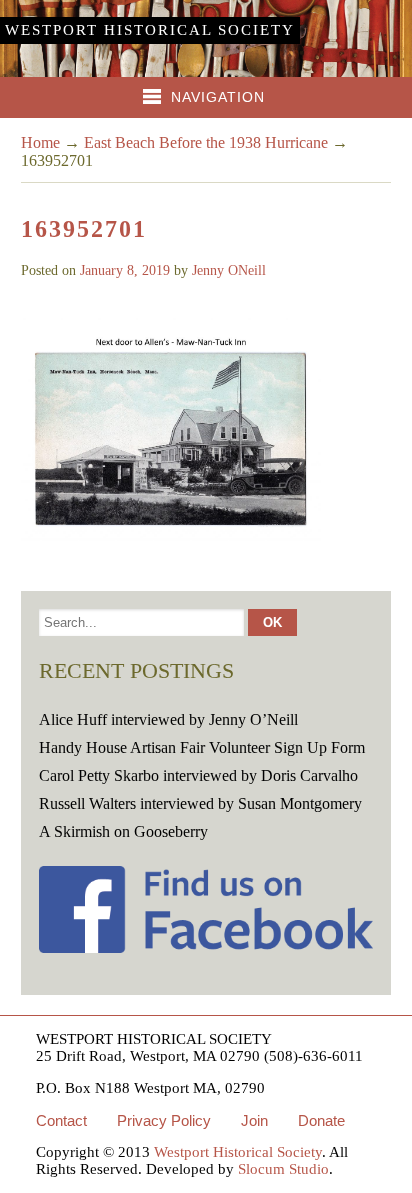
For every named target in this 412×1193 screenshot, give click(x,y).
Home (40, 142)
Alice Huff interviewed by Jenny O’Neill (168, 719)
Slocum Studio (283, 1169)
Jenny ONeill (229, 270)
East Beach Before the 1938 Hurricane (206, 142)
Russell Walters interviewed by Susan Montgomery (200, 803)
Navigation (218, 97)
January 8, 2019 (125, 270)
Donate (321, 1120)
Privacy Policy (164, 1120)
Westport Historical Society (150, 30)
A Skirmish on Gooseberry (123, 831)
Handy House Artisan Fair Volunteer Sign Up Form (202, 747)
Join (254, 1120)
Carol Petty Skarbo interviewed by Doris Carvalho (198, 775)
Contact (61, 1120)
